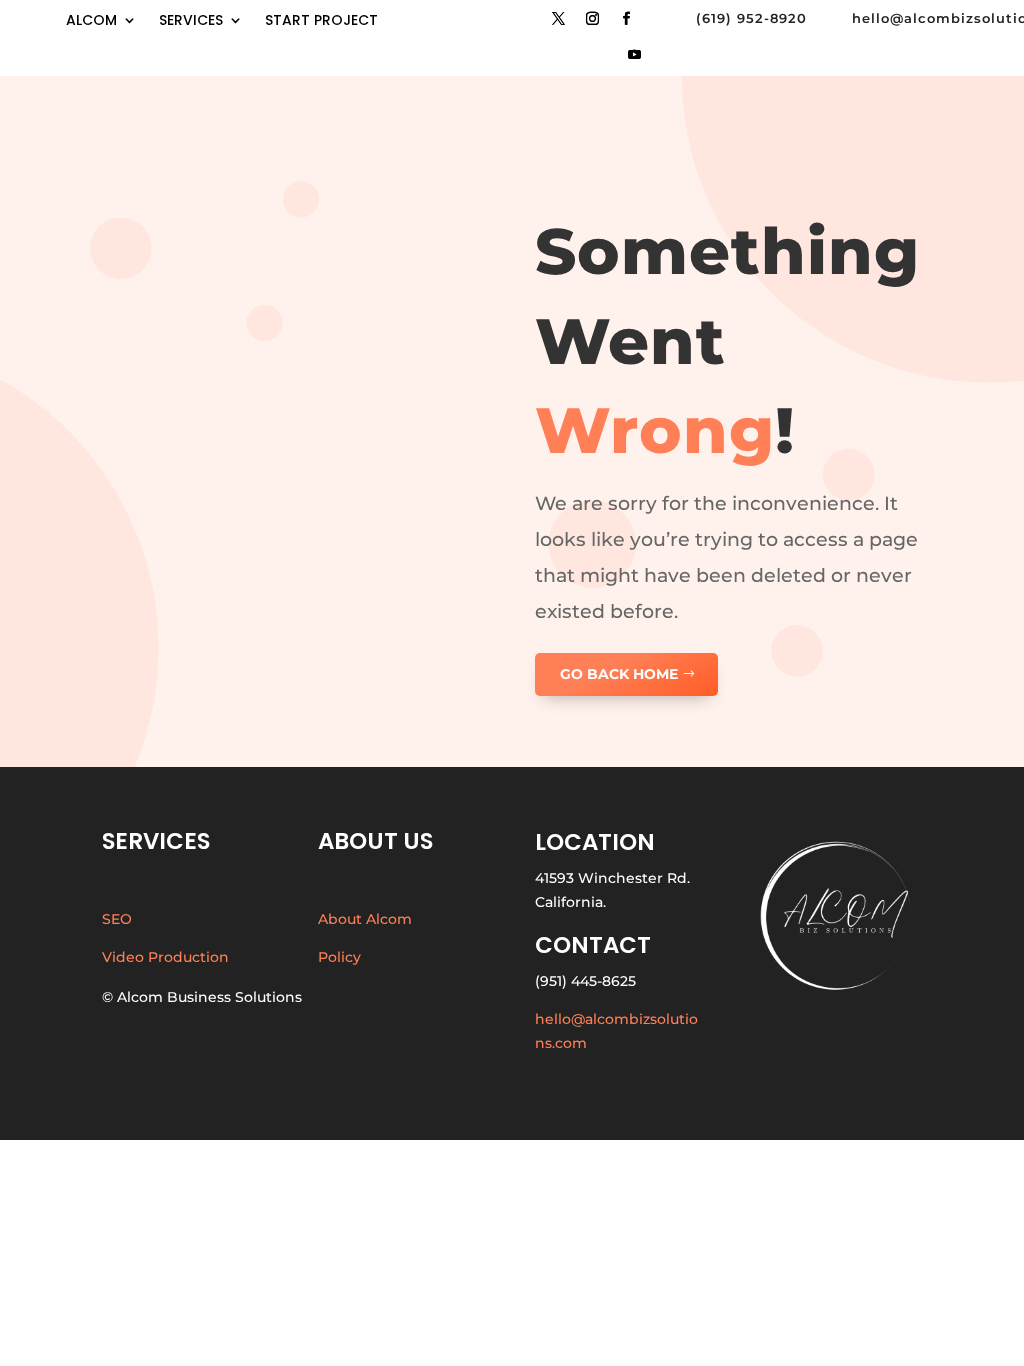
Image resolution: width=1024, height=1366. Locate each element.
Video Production (165, 957)
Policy (339, 957)
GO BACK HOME (619, 674)
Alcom (91, 21)
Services (191, 21)
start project (321, 21)
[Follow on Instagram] (592, 19)
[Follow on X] (558, 19)
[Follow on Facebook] (626, 19)
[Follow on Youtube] (634, 55)
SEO (117, 919)
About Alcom (365, 919)
